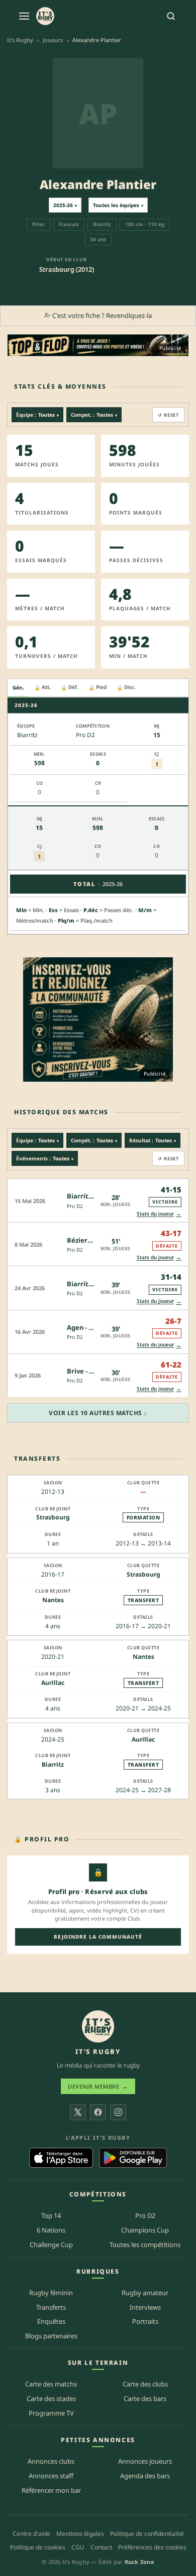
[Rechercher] (171, 16)
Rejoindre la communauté (98, 1937)
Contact (101, 2547)
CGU (78, 2547)
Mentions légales (80, 2534)
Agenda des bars (145, 2476)
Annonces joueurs (145, 2461)
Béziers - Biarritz (94, 1240)
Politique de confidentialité (147, 2534)
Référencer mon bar (51, 2490)
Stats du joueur (159, 1213)
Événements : (45, 1158)
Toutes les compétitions (145, 2245)
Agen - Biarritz (90, 1327)
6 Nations (51, 2230)
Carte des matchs (51, 2384)
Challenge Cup (51, 2245)
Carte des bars (145, 2398)
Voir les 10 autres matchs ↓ (98, 1413)
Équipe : (37, 415)
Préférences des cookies (152, 2547)
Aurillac (53, 1683)
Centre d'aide (31, 2534)
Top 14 (51, 2215)
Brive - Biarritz (90, 1371)
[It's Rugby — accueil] (45, 16)
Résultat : (153, 1140)
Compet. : (94, 415)
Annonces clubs (51, 2461)
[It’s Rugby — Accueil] (98, 2026)
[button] (98, 1200)
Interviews (145, 2307)
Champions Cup (145, 2230)
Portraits (145, 2321)
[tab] (18, 688)
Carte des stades (51, 2398)
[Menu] (24, 16)
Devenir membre (98, 2086)
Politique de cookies (38, 2547)
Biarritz (53, 1764)
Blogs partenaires (51, 2336)
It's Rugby (20, 40)
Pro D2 (75, 1206)
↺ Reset (168, 415)
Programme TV (51, 2413)
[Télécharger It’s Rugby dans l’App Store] (61, 2158)
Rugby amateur (145, 2293)
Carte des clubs (145, 2384)
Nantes (53, 1600)
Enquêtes (51, 2321)
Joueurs (53, 40)
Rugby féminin (51, 2293)
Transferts (51, 2307)
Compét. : (94, 1140)
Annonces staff (51, 2476)
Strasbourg (53, 1518)
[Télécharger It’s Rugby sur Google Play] (133, 2158)
